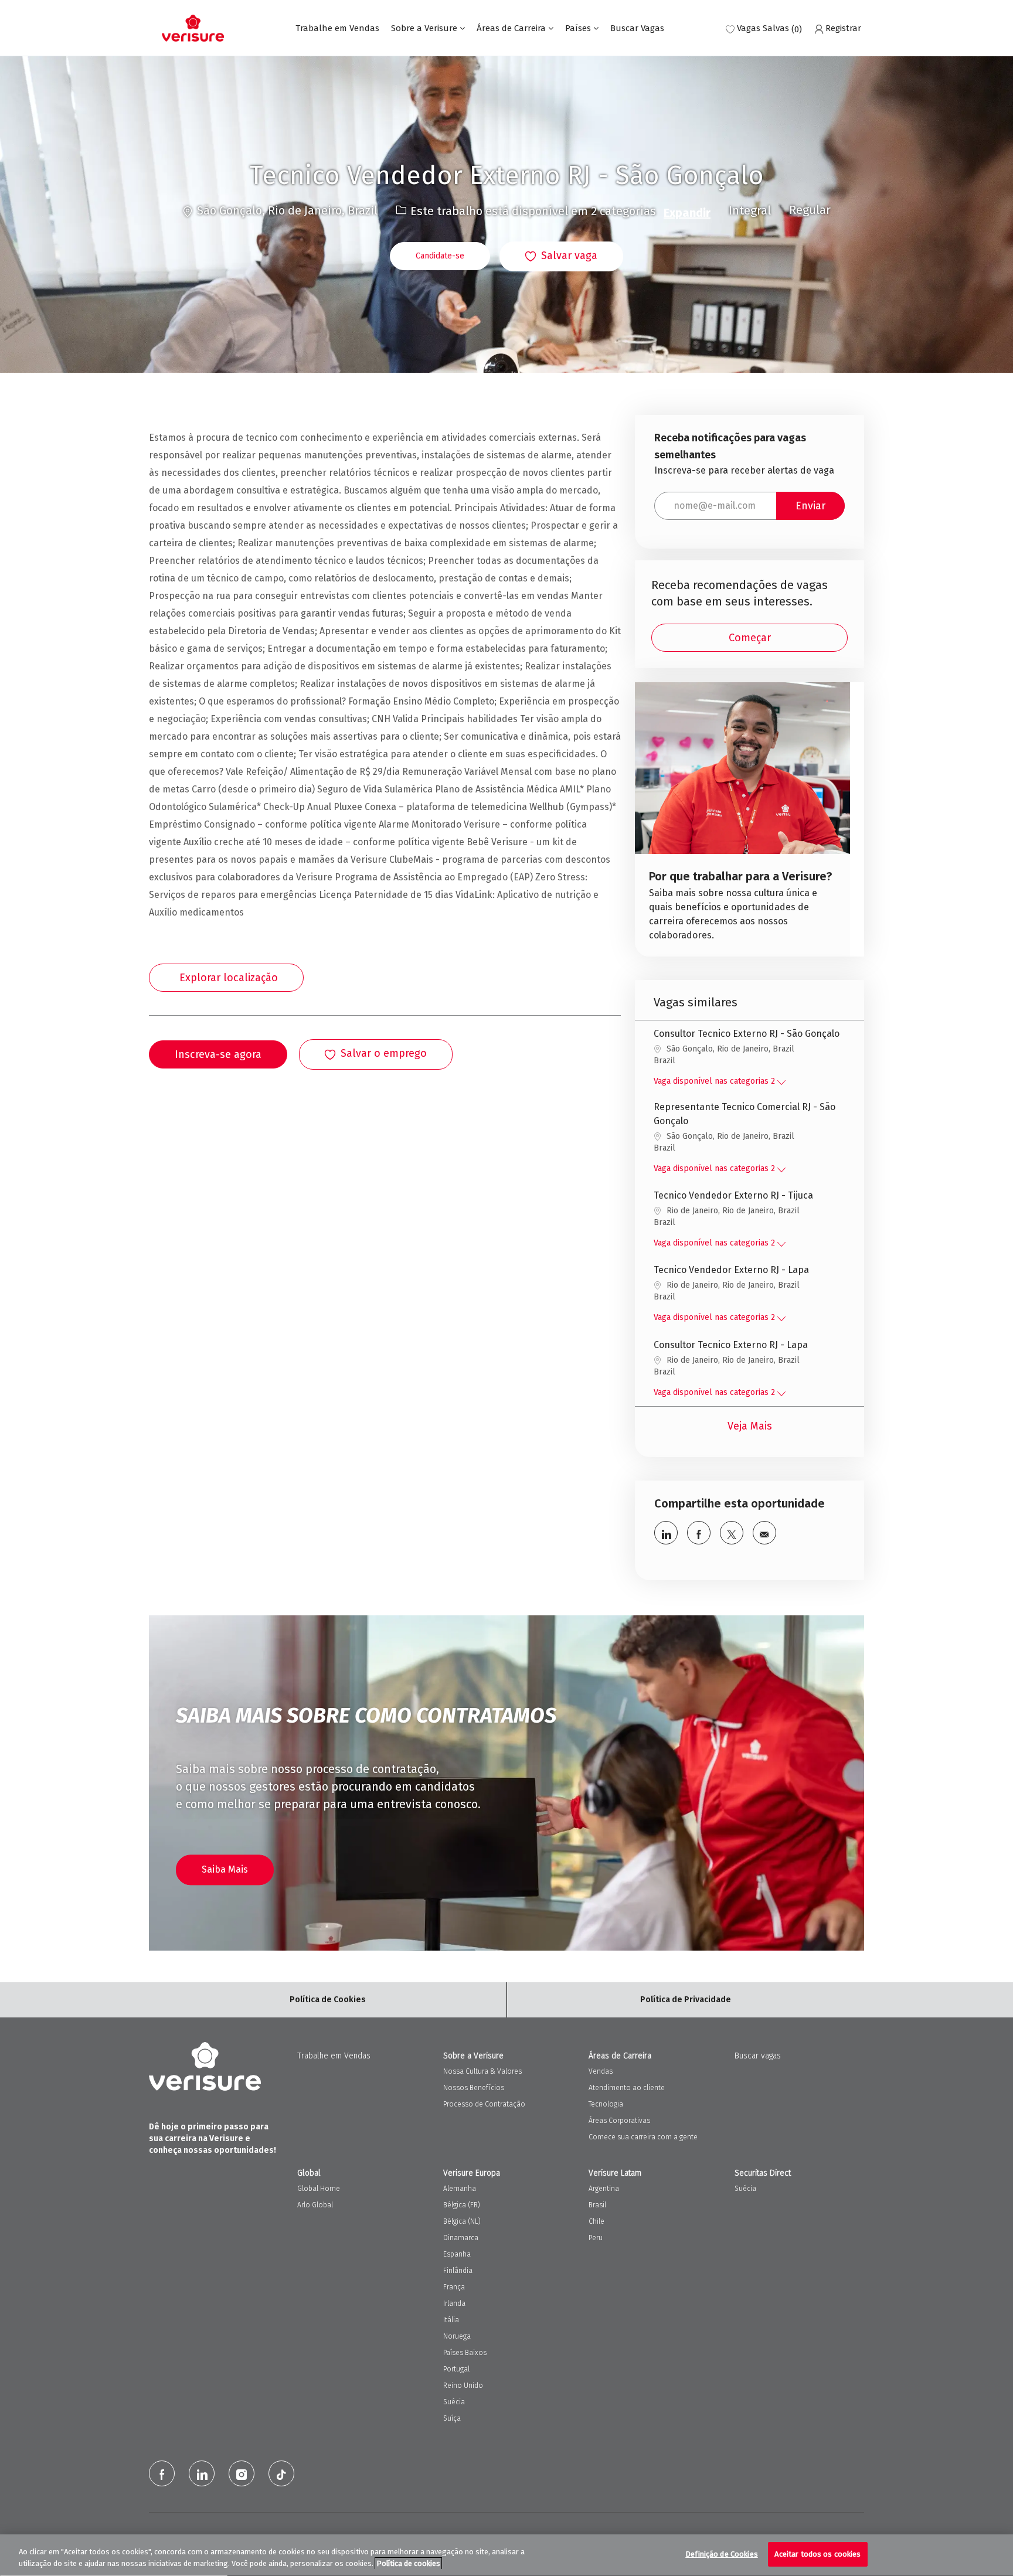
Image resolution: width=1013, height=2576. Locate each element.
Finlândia (458, 2271)
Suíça (452, 2418)
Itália (451, 2320)
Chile (596, 2221)
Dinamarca (461, 2238)
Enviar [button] (810, 506)
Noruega (457, 2336)
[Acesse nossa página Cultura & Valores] (742, 819)
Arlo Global (315, 2205)
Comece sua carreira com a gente (643, 2137)
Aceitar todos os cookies (817, 2554)
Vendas (601, 2071)
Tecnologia (606, 2104)
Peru (596, 2238)
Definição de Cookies (722, 2554)
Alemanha (460, 2189)
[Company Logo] (193, 28)
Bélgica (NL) (462, 2221)
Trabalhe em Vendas (337, 28)
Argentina (604, 2189)
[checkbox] (561, 257)
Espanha (457, 2254)
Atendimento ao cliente (627, 2088)
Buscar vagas (758, 2056)
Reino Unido (463, 2386)
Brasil (597, 2205)
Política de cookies (408, 2563)
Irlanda (454, 2303)
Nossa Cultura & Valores (482, 2071)
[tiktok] (281, 2473)
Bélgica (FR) (462, 2205)
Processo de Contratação (484, 2104)
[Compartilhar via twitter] (732, 1533)
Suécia (454, 2402)
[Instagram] (242, 2473)
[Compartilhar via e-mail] (764, 1533)
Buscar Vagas (637, 28)
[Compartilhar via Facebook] (699, 1533)
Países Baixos (465, 2353)
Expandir (687, 213)
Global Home (319, 2189)
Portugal (456, 2369)
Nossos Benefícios (474, 2088)
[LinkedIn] (202, 2473)
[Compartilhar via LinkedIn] (666, 1533)
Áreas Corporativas (619, 2121)
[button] (440, 256)
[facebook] (162, 2473)
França (454, 2287)
